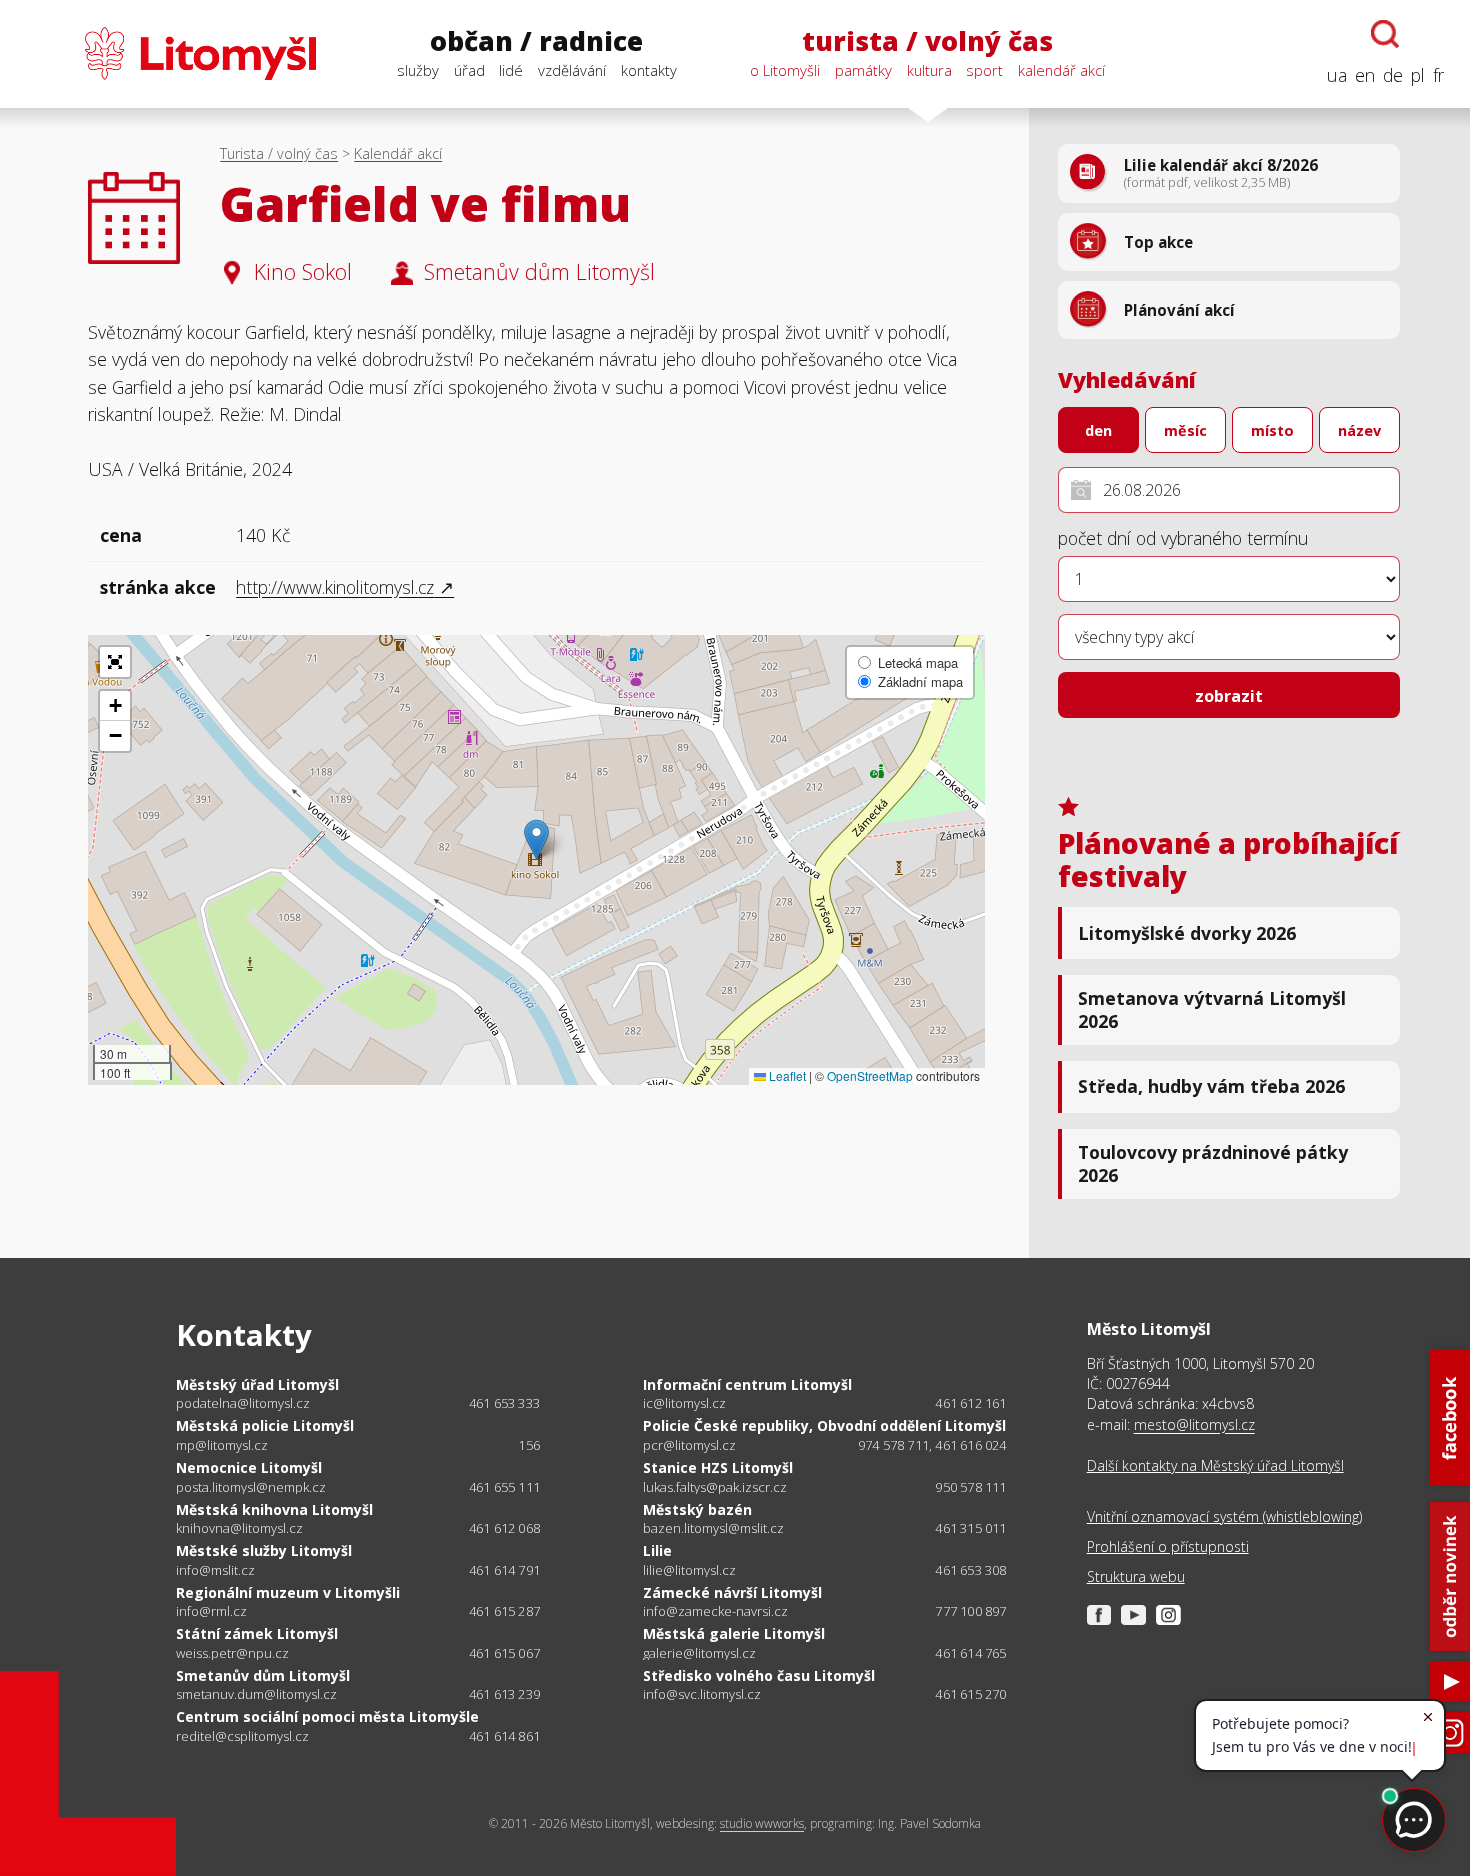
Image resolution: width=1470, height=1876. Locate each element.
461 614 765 (970, 1653)
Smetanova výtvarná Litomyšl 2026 (1212, 1009)
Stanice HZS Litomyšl (718, 1467)
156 (529, 1445)
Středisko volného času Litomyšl (759, 1675)
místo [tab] (1272, 430)
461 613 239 (504, 1694)
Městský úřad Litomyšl (257, 1384)
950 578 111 (970, 1487)
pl (1418, 75)
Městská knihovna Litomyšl (274, 1509)
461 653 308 (970, 1570)
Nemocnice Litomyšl (249, 1467)
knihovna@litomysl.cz (239, 1528)
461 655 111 (504, 1487)
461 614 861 (504, 1736)
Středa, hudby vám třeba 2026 (1211, 1086)
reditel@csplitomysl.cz (242, 1736)
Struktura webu (1136, 1576)
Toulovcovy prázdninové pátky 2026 (1213, 1163)
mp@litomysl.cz (222, 1445)
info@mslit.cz (215, 1570)
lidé (511, 70)
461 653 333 (504, 1403)
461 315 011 (970, 1528)
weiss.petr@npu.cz (232, 1653)
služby (418, 70)
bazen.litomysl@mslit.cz (713, 1528)
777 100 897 (970, 1611)
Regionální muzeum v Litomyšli (288, 1592)
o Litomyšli (785, 70)
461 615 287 (504, 1611)
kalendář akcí (1061, 70)
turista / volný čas (927, 41)
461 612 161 (970, 1403)
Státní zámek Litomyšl (257, 1633)
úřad (469, 70)
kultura (929, 70)
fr (1438, 75)
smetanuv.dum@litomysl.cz (256, 1694)
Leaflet (786, 1075)
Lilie (657, 1550)
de (1393, 75)
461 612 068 (504, 1528)
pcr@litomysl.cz (689, 1445)
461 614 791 (504, 1570)
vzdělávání (572, 70)
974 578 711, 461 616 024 (932, 1445)
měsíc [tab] (1185, 430)
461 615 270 (970, 1694)
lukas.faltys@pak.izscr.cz (715, 1487)
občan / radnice (536, 41)
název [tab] (1359, 430)
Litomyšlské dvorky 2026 (1187, 933)
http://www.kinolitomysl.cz (335, 587)
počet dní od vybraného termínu (1183, 538)
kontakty (649, 70)
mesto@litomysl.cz (1194, 1424)
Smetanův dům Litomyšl (263, 1675)
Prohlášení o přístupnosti (1168, 1546)
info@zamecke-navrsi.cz (715, 1611)
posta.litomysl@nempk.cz (251, 1487)
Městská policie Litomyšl (265, 1425)
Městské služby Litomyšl (264, 1550)
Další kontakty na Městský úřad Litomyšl (1215, 1465)
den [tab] (1098, 430)
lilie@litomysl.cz (689, 1570)
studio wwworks (762, 1823)
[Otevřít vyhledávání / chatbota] (1385, 34)
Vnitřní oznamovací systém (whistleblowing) (1224, 1516)
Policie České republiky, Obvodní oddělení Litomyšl (824, 1425)
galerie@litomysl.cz (699, 1653)
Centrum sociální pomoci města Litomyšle (327, 1716)
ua (1337, 75)
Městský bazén (697, 1509)
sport (984, 70)
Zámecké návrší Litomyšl (732, 1592)
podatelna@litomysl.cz (243, 1403)
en (1365, 75)
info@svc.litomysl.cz (702, 1694)
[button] (536, 839)
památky (863, 70)
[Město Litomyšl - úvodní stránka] (171, 53)
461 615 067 (504, 1653)
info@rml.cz (211, 1611)
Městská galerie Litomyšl (734, 1633)
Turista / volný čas (279, 153)
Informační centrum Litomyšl (747, 1384)
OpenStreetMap (870, 1075)
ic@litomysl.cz (684, 1403)
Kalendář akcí (398, 153)
